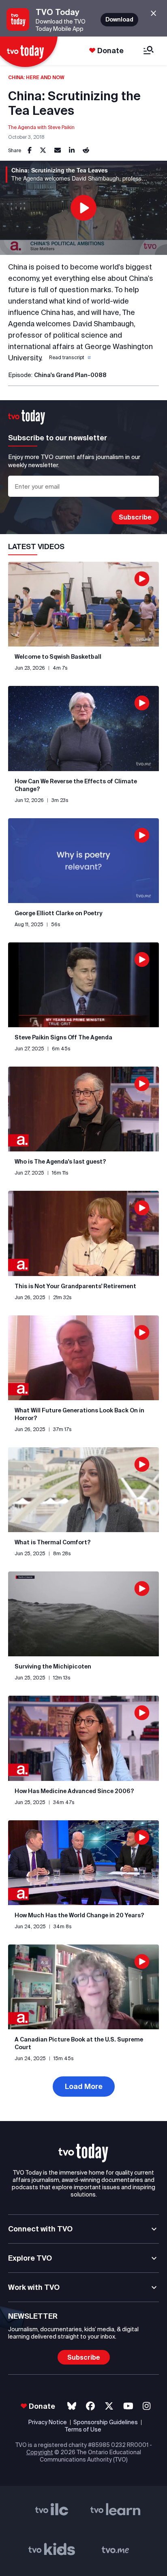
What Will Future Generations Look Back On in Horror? (79, 1414)
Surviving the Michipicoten (53, 1666)
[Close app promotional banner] (153, 14)
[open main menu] (149, 51)
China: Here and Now (36, 77)
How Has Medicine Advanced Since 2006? (74, 1791)
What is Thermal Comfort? (53, 1542)
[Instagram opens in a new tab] (147, 2406)
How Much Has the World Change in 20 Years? (79, 1915)
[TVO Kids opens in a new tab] (52, 2551)
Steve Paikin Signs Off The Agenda (63, 1037)
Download (119, 19)
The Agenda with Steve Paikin (41, 127)
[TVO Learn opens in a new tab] (116, 2511)
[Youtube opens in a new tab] (128, 2406)
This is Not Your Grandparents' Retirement (75, 1286)
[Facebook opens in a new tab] (90, 2406)
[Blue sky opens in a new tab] (72, 2406)
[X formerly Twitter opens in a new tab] (109, 2406)
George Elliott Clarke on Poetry (59, 913)
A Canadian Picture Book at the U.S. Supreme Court (79, 2043)
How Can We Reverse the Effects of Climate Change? (76, 785)
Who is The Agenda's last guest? (60, 1162)
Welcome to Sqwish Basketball (58, 657)
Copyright (40, 2452)
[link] (30, 151)
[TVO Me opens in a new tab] (116, 2551)
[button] (69, 358)
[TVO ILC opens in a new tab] (52, 2511)
